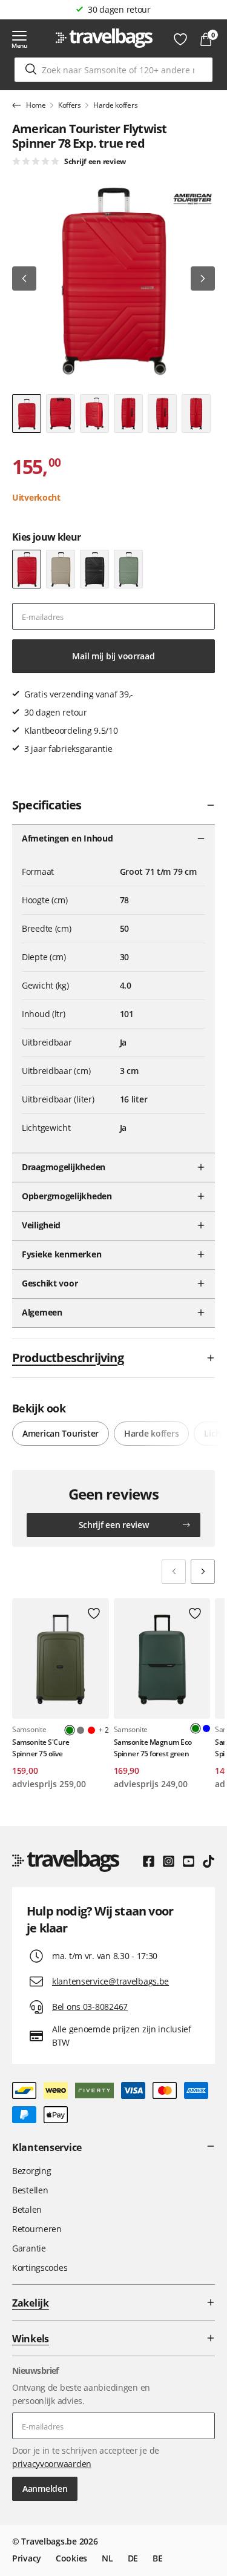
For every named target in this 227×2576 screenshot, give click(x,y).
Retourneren (37, 2229)
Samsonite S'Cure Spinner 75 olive (41, 1748)
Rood (91, 1730)
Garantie (29, 2248)
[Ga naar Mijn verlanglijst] (180, 39)
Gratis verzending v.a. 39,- (119, 9)
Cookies (71, 2558)
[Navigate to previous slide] (174, 1572)
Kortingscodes (40, 2268)
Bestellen (30, 2190)
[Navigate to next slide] (203, 1572)
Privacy (27, 2558)
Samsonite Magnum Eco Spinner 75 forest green (153, 1748)
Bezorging (31, 2171)
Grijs (81, 1730)
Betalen (27, 2209)
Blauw (206, 1728)
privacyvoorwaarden (52, 2464)
